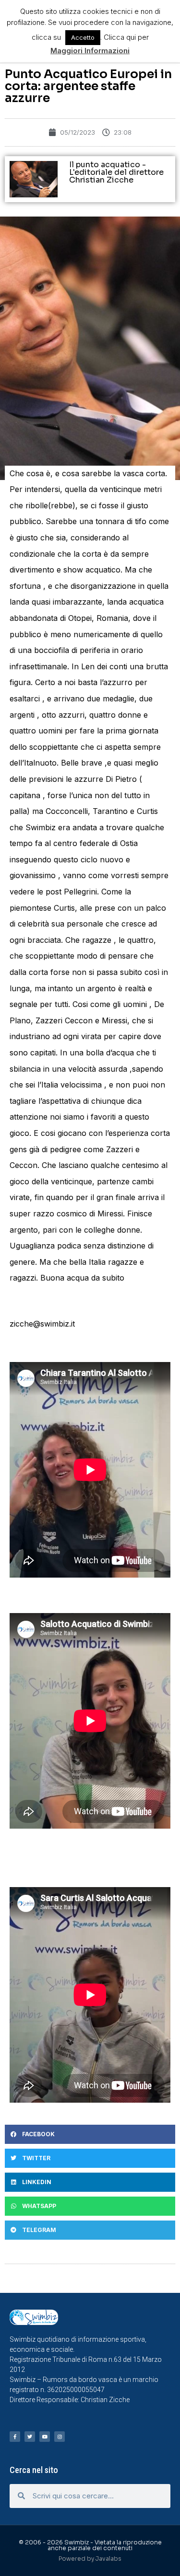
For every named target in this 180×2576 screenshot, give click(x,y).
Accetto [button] (83, 37)
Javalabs (108, 2559)
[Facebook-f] (15, 2437)
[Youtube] (45, 2437)
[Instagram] (60, 2437)
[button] (90, 2134)
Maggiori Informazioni (90, 51)
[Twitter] (30, 2437)
